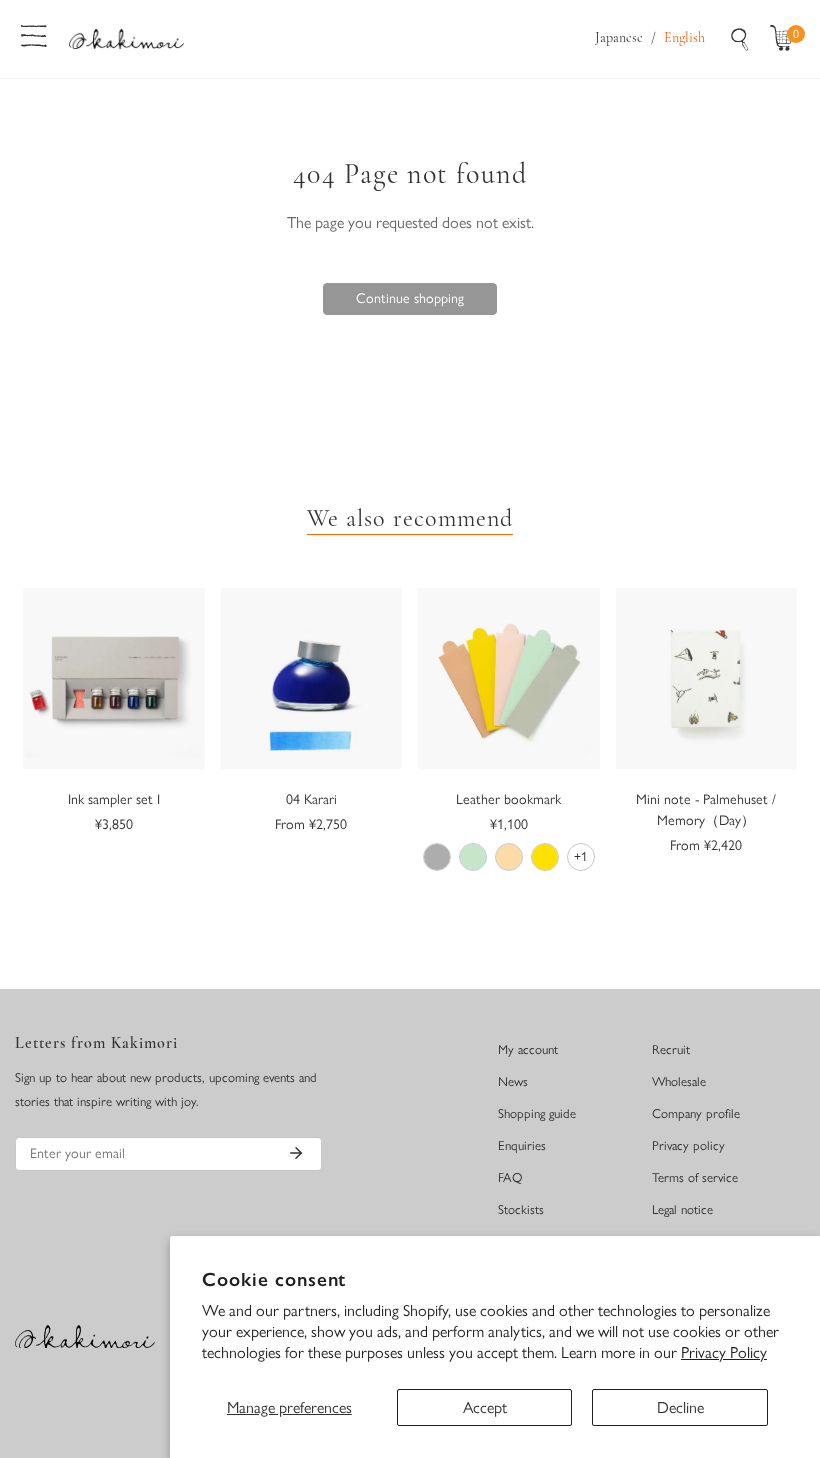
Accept (485, 1407)
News (513, 1081)
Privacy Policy (724, 1352)
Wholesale (679, 1081)
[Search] (740, 39)
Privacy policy (688, 1145)
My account (528, 1049)
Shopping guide (537, 1113)
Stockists (521, 1209)
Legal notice (682, 1209)
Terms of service (695, 1177)
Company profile (696, 1113)
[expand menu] (34, 34)
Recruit (671, 1049)
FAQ (510, 1177)
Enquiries (522, 1145)
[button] (786, 39)
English (684, 38)
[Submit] (296, 1153)
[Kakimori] (126, 38)
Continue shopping (410, 298)
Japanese (619, 38)
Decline (680, 1407)
